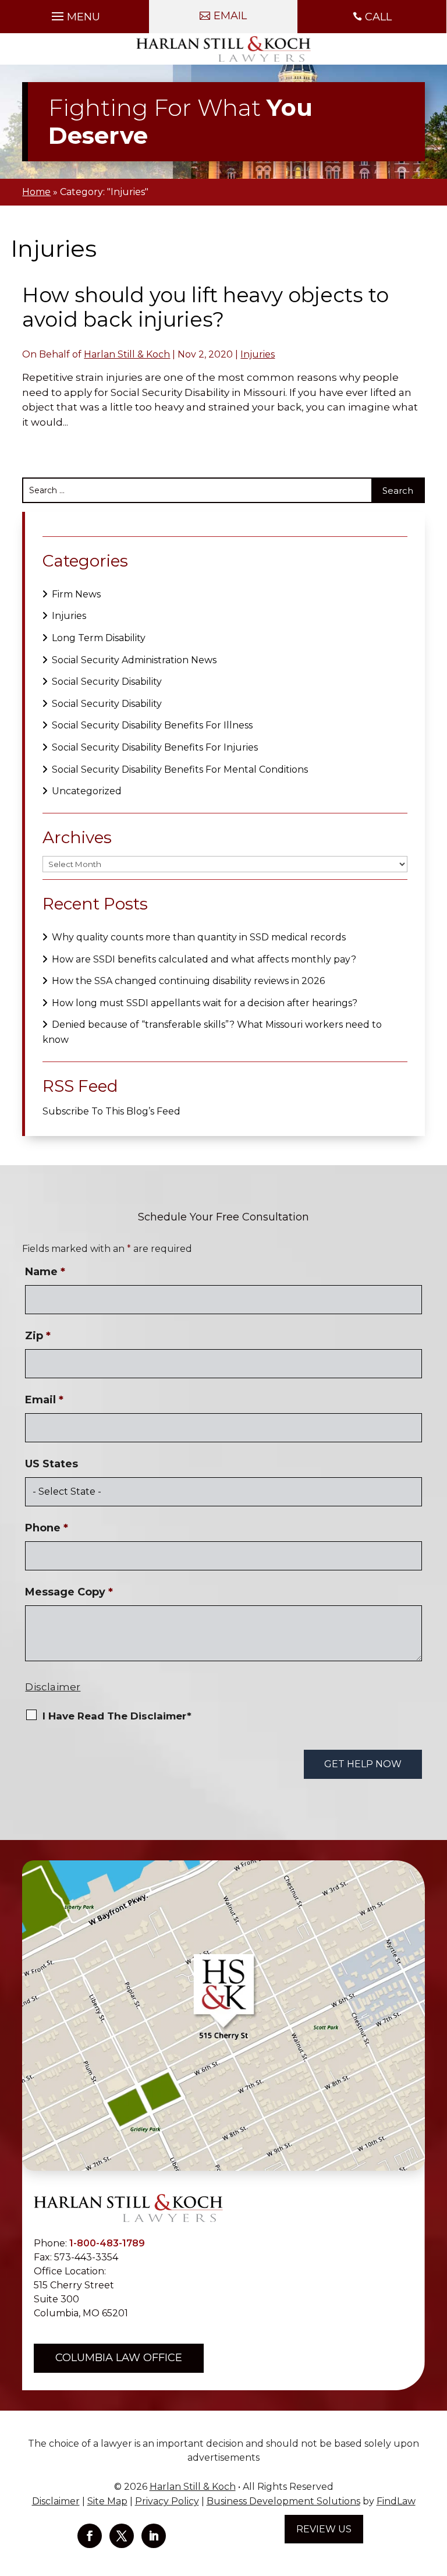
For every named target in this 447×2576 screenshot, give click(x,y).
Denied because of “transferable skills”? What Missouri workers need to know (212, 1032)
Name (45, 1272)
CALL (378, 17)
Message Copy (69, 1592)
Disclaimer (53, 1687)
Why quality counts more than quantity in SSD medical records (199, 937)
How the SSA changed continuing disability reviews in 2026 (188, 981)
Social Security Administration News (134, 660)
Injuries (258, 354)
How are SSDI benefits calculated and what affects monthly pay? (204, 959)
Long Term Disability (99, 638)
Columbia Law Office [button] (119, 2358)
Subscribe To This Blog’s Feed (111, 1111)
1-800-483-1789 (107, 2243)
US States (52, 1464)
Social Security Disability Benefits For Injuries (155, 747)
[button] (74, 13)
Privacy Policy (167, 2501)
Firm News (76, 594)
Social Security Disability (107, 682)
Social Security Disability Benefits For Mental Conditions (180, 769)
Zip (38, 1336)
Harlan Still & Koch (127, 354)
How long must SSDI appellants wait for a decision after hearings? (205, 1003)
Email (44, 1400)
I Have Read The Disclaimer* (117, 1716)
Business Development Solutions (283, 2501)
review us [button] (324, 2529)
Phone (47, 1528)
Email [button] (230, 16)
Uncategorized (87, 791)
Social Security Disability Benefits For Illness (152, 725)
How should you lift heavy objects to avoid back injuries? (205, 307)
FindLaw (396, 2501)
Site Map (107, 2501)
